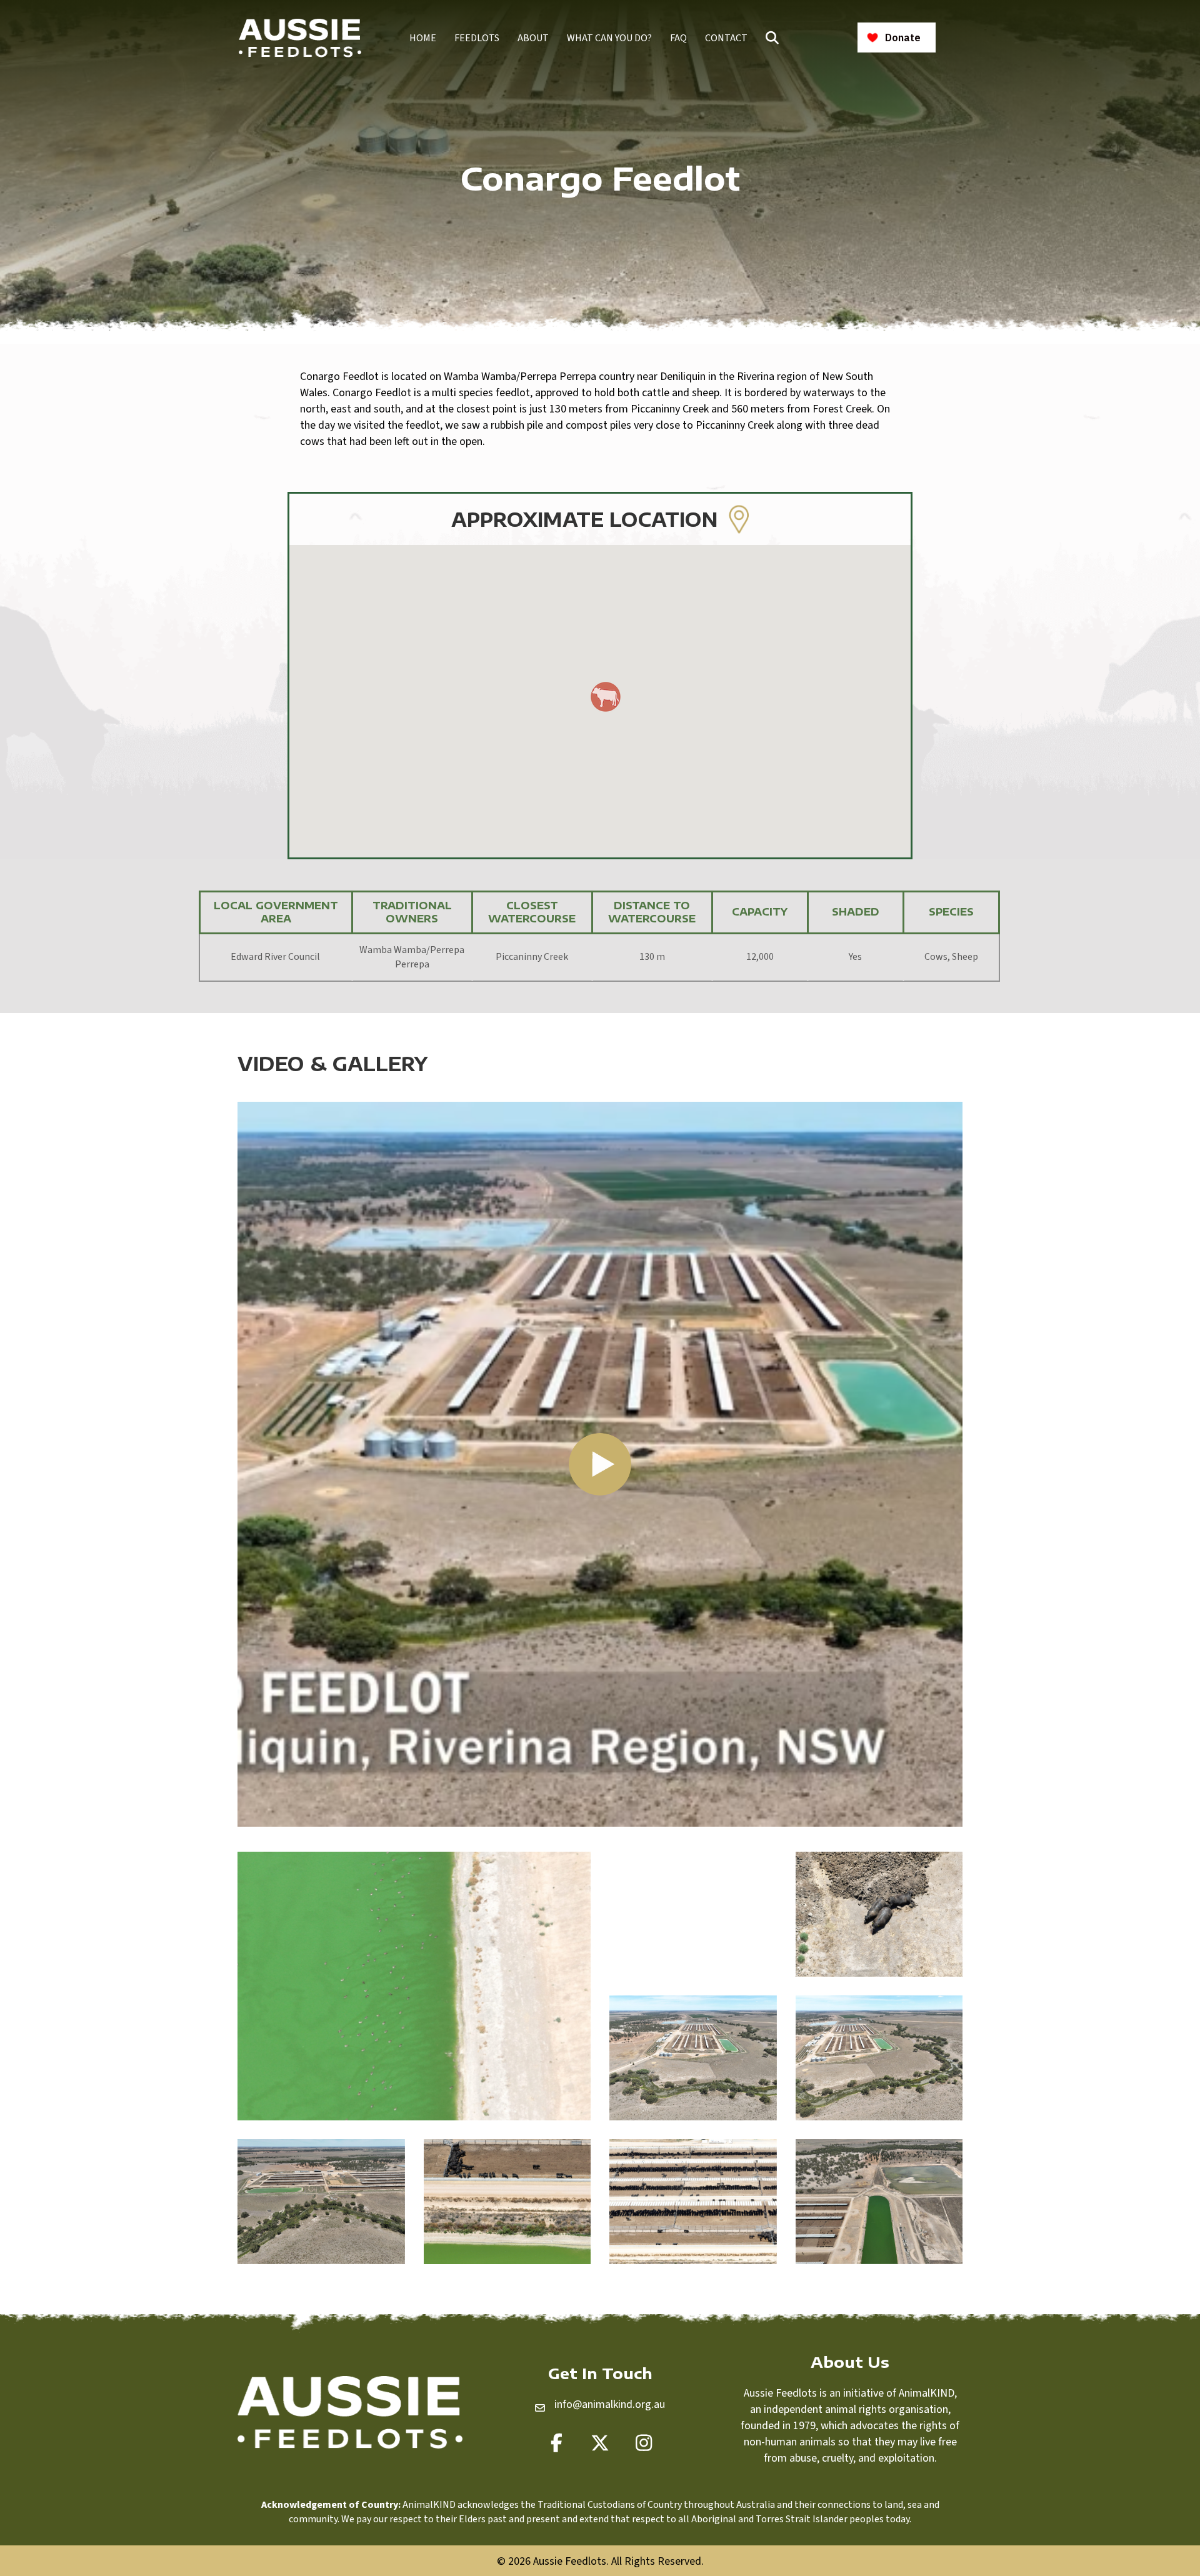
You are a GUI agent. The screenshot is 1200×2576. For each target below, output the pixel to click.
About (533, 38)
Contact (726, 38)
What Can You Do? (609, 38)
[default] (414, 1986)
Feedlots (477, 38)
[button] (775, 38)
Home (423, 38)
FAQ (678, 38)
